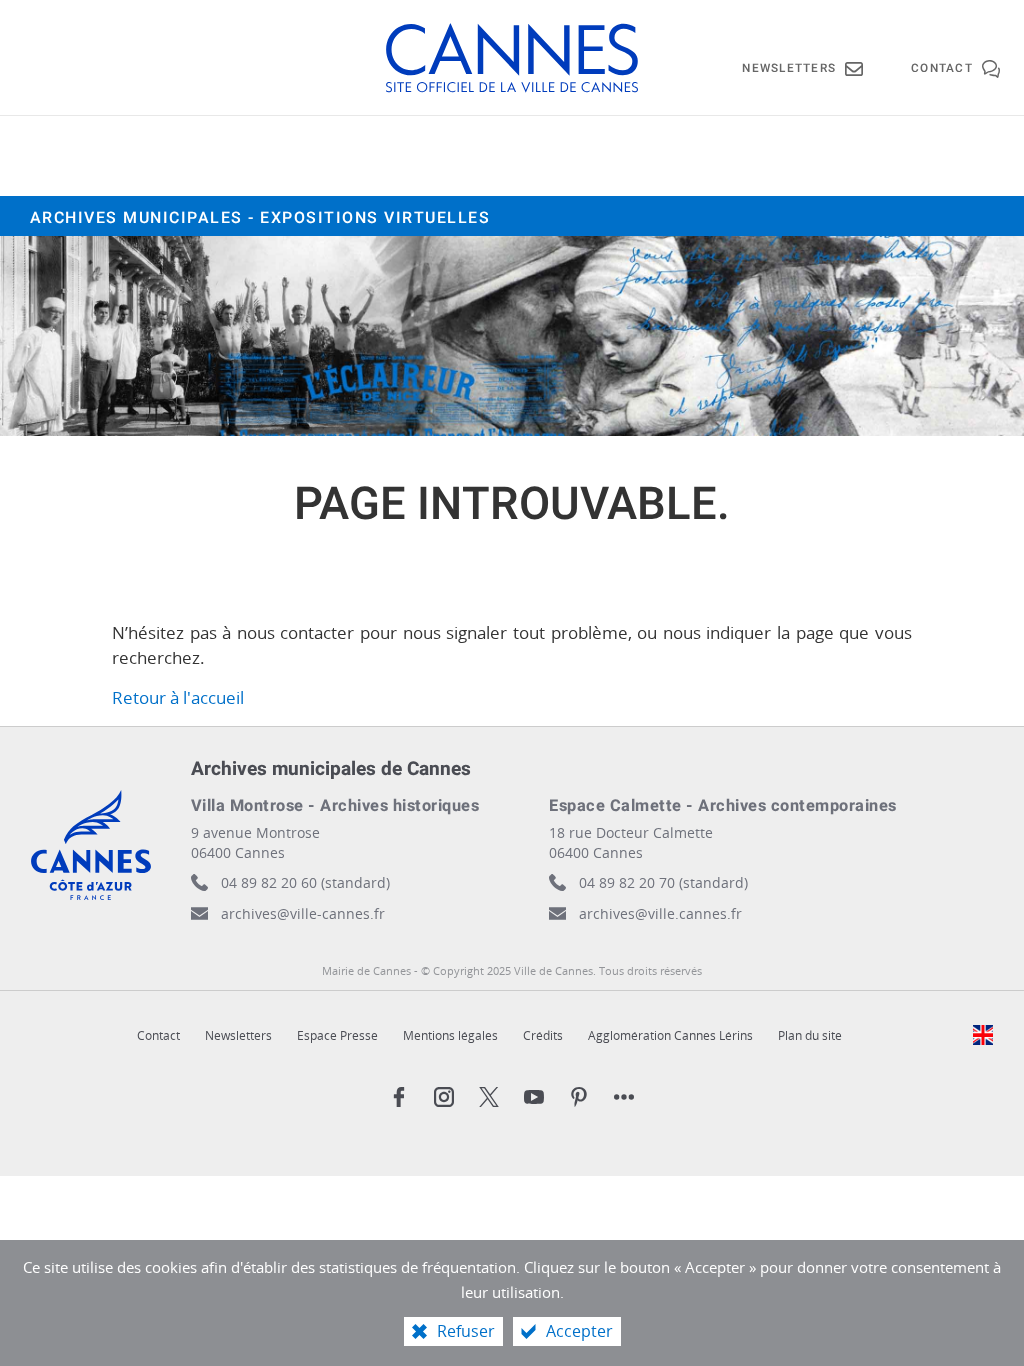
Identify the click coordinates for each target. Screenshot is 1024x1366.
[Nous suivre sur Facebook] (399, 1097)
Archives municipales (260, 218)
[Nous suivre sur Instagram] (444, 1097)
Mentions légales (450, 1035)
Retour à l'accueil (178, 697)
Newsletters (238, 1035)
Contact (158, 1035)
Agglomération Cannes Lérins (670, 1035)
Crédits (543, 1035)
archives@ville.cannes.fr (660, 913)
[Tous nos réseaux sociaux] (624, 1097)
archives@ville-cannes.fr (303, 913)
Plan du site (810, 1035)
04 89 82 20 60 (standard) (305, 882)
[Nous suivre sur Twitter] (489, 1097)
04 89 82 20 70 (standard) (663, 882)
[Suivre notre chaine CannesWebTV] (534, 1097)
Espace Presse (337, 1035)
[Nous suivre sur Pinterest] (579, 1097)
